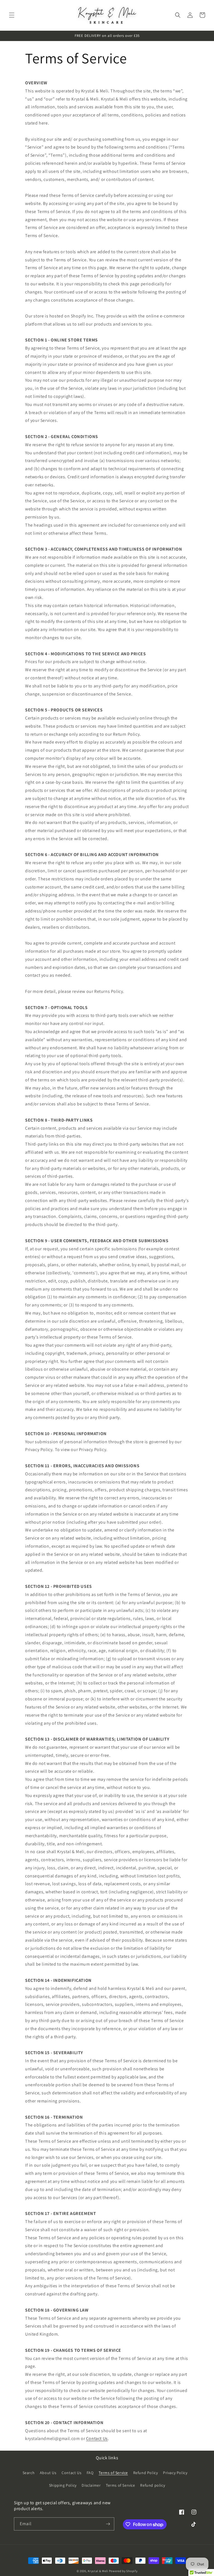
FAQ (90, 2473)
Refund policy (153, 2485)
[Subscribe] (108, 2524)
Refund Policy (146, 2473)
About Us (48, 2473)
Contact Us (97, 2438)
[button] (12, 15)
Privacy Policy (175, 2473)
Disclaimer (91, 2485)
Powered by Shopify (123, 2571)
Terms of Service (113, 2473)
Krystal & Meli (98, 2571)
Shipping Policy (63, 2485)
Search (29, 2473)
